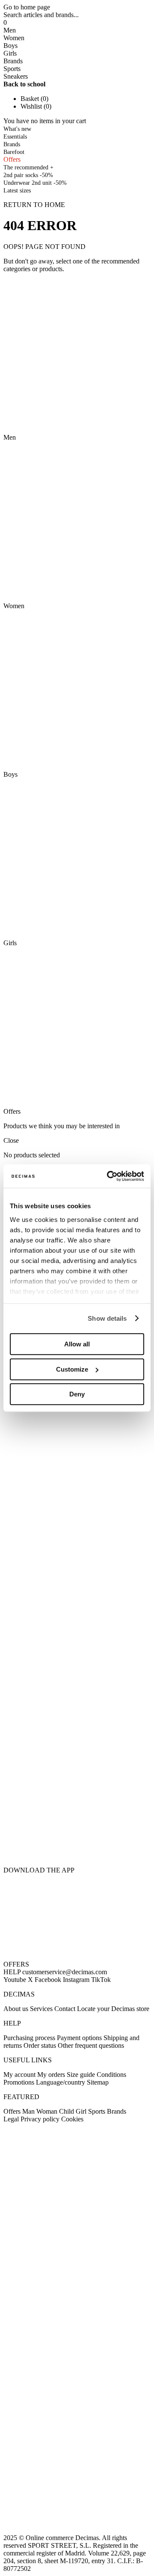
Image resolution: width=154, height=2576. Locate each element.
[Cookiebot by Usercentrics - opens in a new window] (109, 1176)
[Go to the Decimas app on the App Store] (77, 1845)
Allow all (77, 1344)
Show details (107, 1318)
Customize (72, 1369)
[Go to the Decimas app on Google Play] (77, 1801)
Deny (77, 1394)
